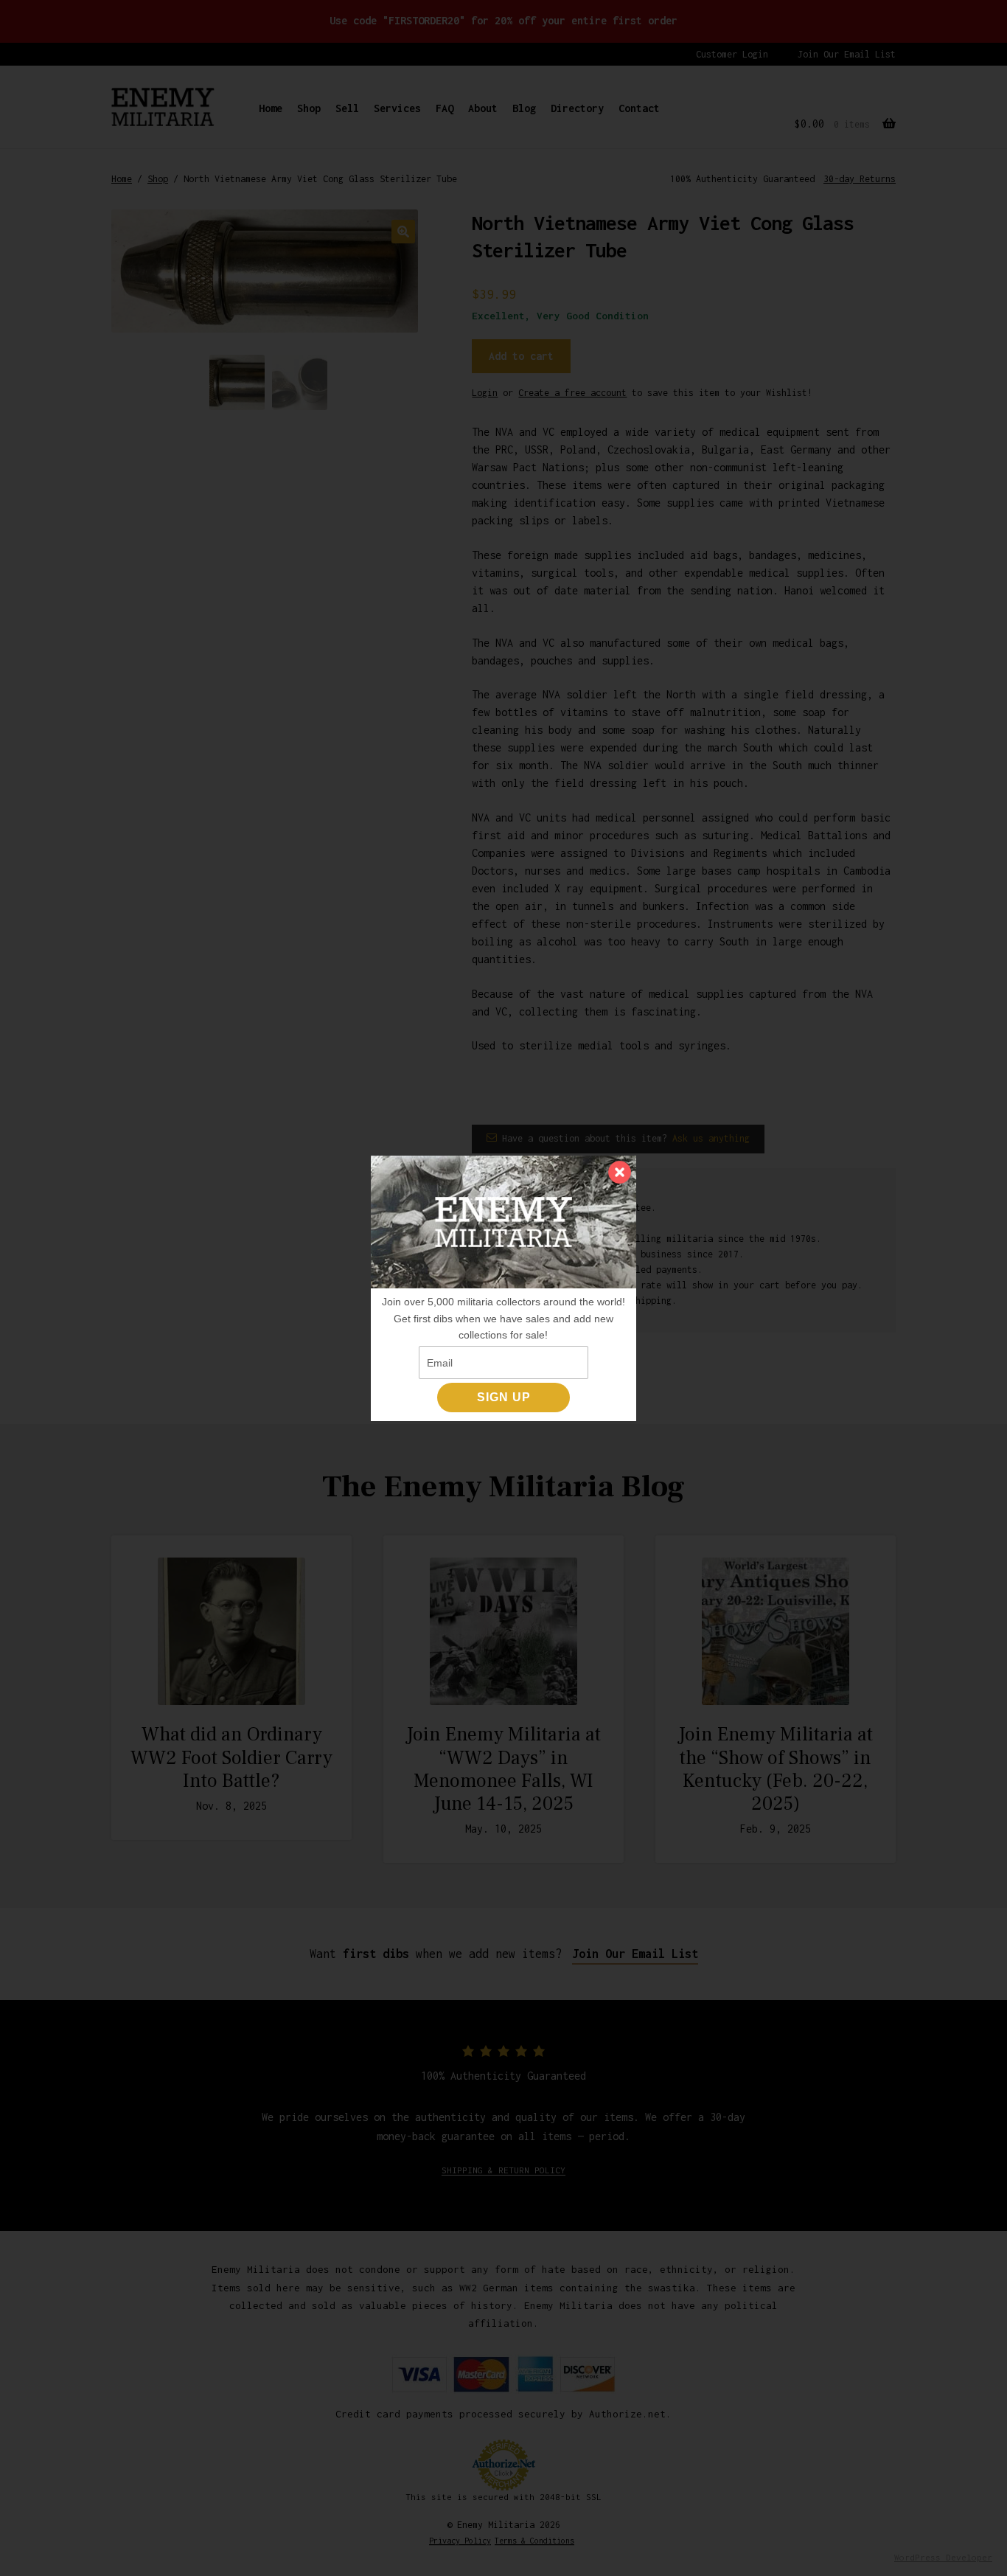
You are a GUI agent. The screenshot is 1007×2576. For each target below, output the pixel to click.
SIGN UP (504, 1397)
